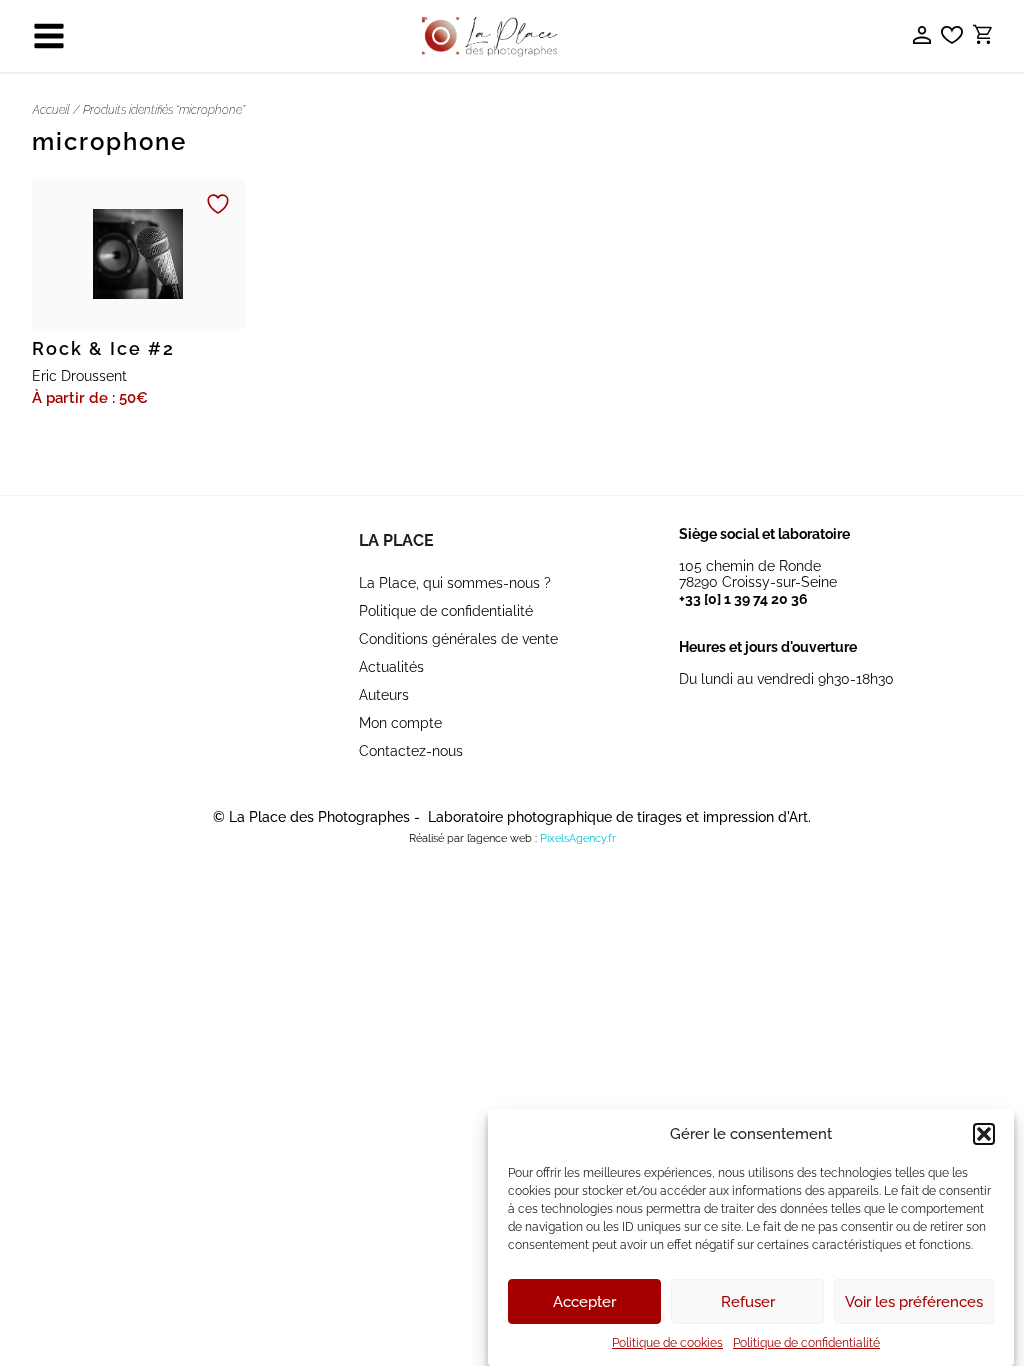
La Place (396, 540)
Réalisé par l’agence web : (473, 838)
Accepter (584, 1302)
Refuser (748, 1302)
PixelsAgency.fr (578, 838)
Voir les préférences (914, 1302)
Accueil (51, 110)
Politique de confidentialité (806, 1343)
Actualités (391, 667)
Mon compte (400, 723)
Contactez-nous (411, 751)
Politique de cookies (667, 1343)
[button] (984, 1134)
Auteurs (384, 695)
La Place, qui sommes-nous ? (455, 583)
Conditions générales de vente (458, 639)
